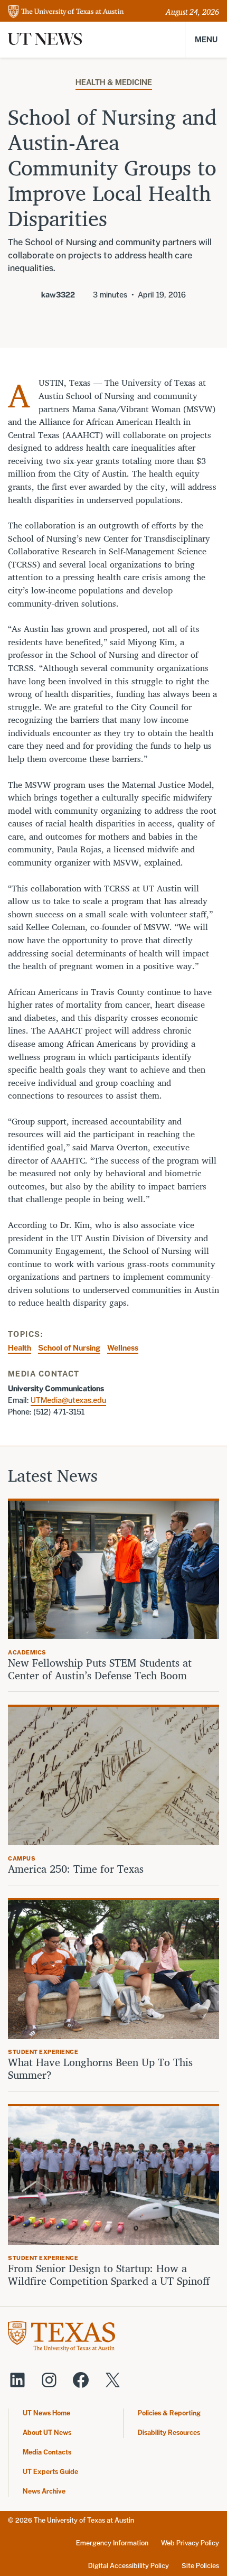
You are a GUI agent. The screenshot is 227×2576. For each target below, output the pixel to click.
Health (20, 1348)
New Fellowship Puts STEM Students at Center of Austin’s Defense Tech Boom (100, 1669)
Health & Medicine (114, 82)
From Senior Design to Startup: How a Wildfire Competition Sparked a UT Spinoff (109, 2275)
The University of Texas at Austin (84, 2520)
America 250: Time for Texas (77, 1869)
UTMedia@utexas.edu (68, 1400)
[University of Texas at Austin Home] (66, 12)
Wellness (123, 1348)
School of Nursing (69, 1348)
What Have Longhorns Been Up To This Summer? (100, 2069)
